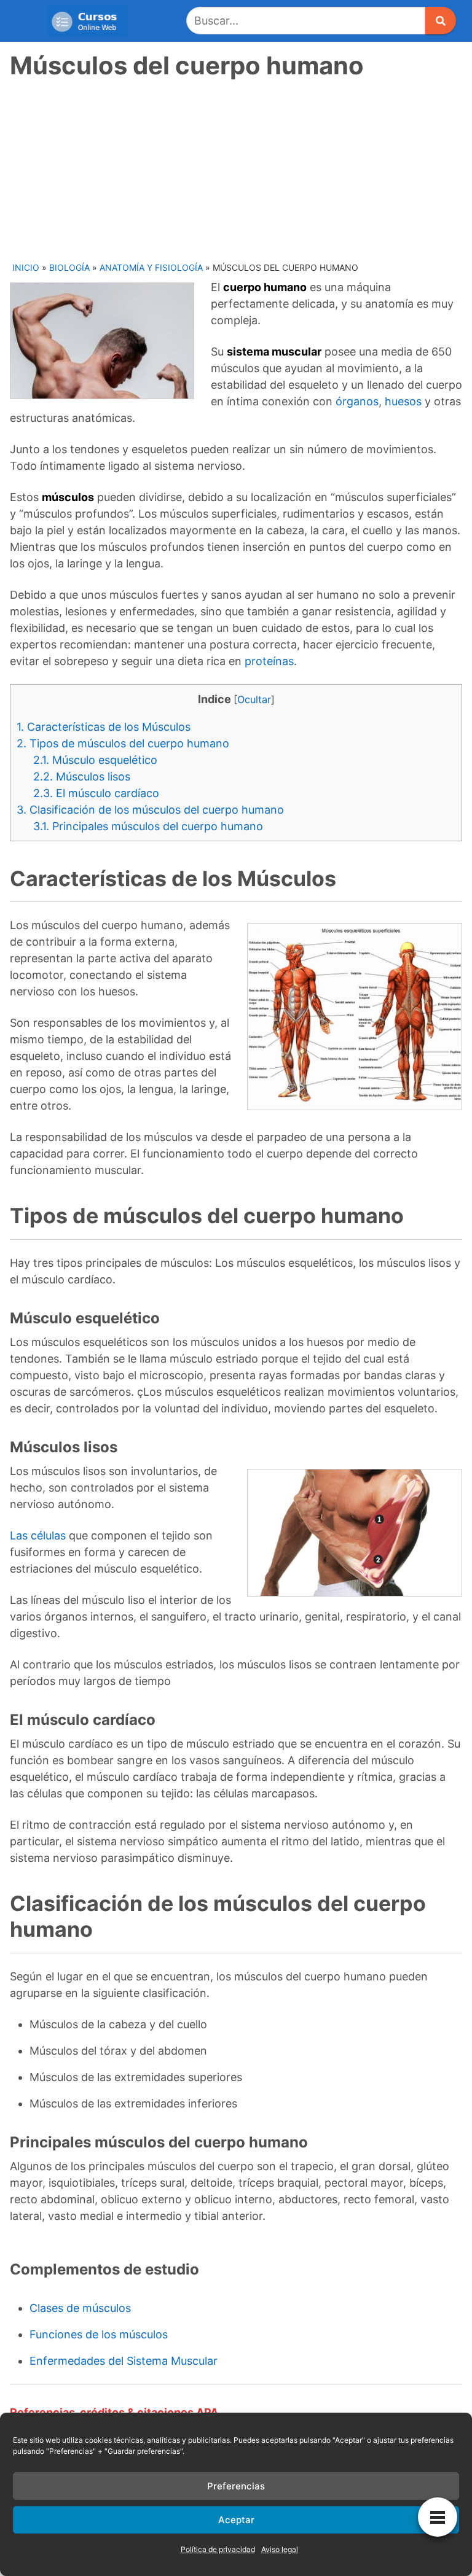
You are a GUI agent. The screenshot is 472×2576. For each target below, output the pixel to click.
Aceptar (236, 2520)
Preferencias (236, 2486)
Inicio (26, 267)
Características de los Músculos (104, 727)
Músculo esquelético (95, 760)
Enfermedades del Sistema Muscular (124, 2361)
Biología (69, 267)
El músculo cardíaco (96, 793)
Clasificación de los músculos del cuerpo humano (150, 810)
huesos (403, 401)
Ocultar (254, 699)
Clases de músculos (80, 2308)
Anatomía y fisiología (151, 267)
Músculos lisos (82, 776)
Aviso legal (280, 2549)
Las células (38, 1535)
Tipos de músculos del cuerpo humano (123, 743)
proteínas (269, 661)
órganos (357, 401)
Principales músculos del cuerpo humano (148, 826)
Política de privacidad (218, 2549)
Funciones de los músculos (99, 2334)
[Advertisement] (237, 169)
